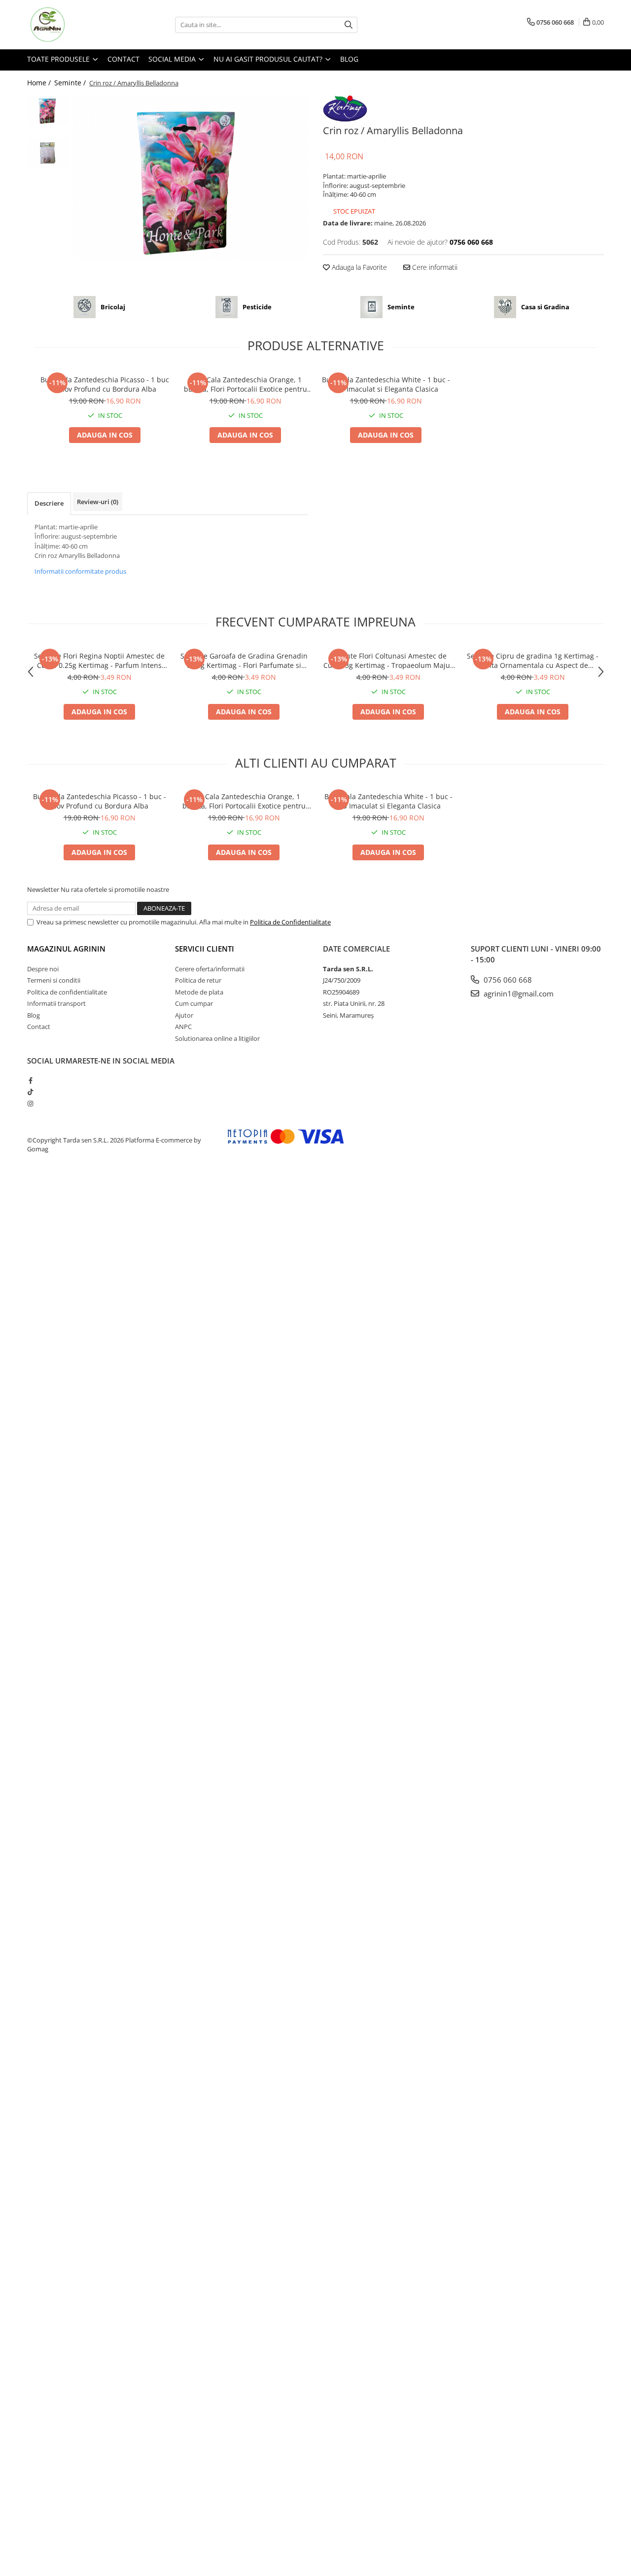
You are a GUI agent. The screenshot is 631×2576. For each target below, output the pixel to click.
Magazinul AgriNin (66, 949)
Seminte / (71, 83)
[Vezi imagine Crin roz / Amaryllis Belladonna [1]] (48, 152)
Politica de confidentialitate (67, 992)
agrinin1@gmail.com (518, 994)
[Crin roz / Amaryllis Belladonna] (191, 178)
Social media (173, 59)
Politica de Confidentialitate (290, 922)
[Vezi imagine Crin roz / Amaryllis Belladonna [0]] (48, 110)
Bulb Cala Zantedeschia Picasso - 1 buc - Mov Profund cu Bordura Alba (105, 384)
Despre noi (43, 969)
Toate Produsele (59, 59)
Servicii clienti (205, 949)
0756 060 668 (507, 980)
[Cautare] (349, 25)
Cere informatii (434, 267)
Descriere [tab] (49, 503)
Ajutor (184, 1015)
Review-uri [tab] (98, 502)
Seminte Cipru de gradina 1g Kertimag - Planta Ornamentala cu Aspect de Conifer (533, 661)
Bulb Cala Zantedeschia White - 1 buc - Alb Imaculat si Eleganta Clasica (386, 384)
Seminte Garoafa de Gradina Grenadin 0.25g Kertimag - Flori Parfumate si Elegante (244, 661)
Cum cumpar (194, 1003)
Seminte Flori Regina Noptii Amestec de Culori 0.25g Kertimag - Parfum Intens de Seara (99, 661)
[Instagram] (30, 1104)
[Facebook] (30, 1080)
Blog (349, 59)
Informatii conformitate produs (80, 571)
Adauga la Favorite (358, 267)
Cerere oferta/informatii (210, 969)
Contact (123, 59)
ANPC (183, 1027)
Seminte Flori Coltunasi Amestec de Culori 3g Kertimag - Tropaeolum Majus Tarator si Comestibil (388, 661)
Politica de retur (198, 980)
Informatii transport (56, 1003)
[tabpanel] (191, 178)
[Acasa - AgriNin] (76, 25)
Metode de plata (199, 992)
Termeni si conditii (54, 980)
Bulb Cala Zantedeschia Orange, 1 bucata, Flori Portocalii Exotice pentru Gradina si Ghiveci (245, 384)
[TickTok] (30, 1092)
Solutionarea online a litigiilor (217, 1038)
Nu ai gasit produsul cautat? (269, 59)
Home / (40, 83)
